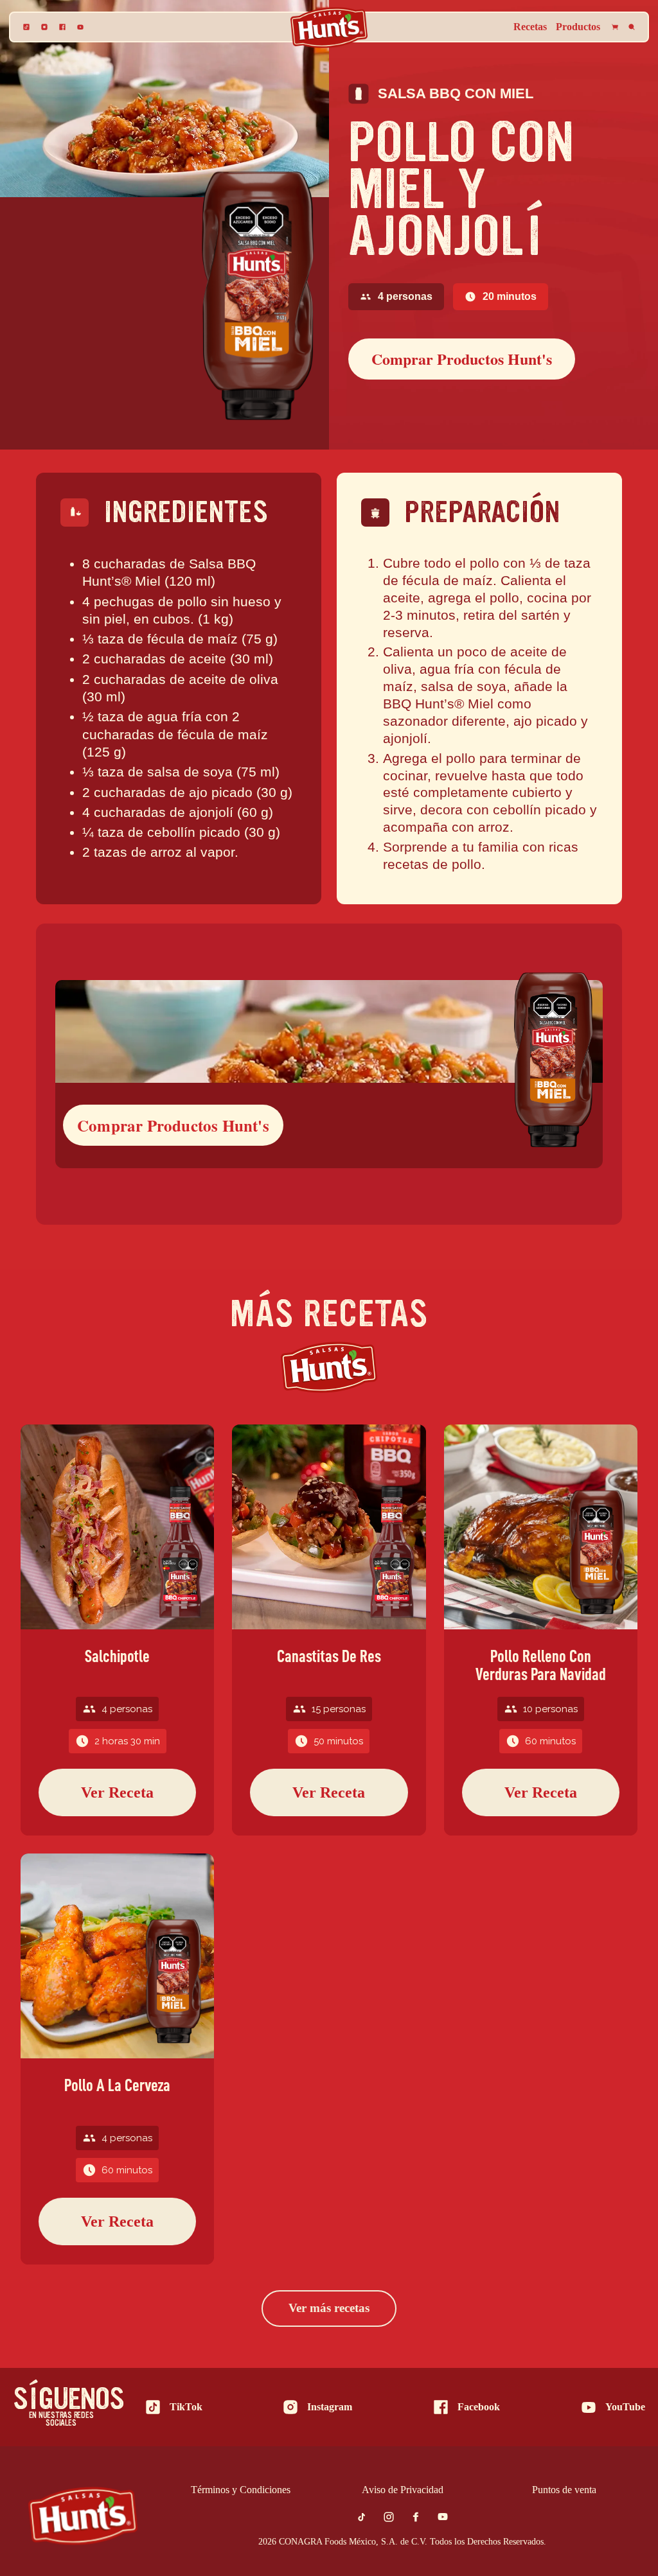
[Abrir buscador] (632, 27)
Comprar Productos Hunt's (462, 359)
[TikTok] (26, 27)
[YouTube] (80, 27)
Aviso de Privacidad (403, 2490)
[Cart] (615, 27)
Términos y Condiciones (241, 2490)
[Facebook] (62, 27)
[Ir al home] (83, 2516)
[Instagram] (44, 27)
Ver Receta (117, 1792)
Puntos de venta (564, 2490)
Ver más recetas (329, 2308)
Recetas (530, 27)
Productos (578, 27)
